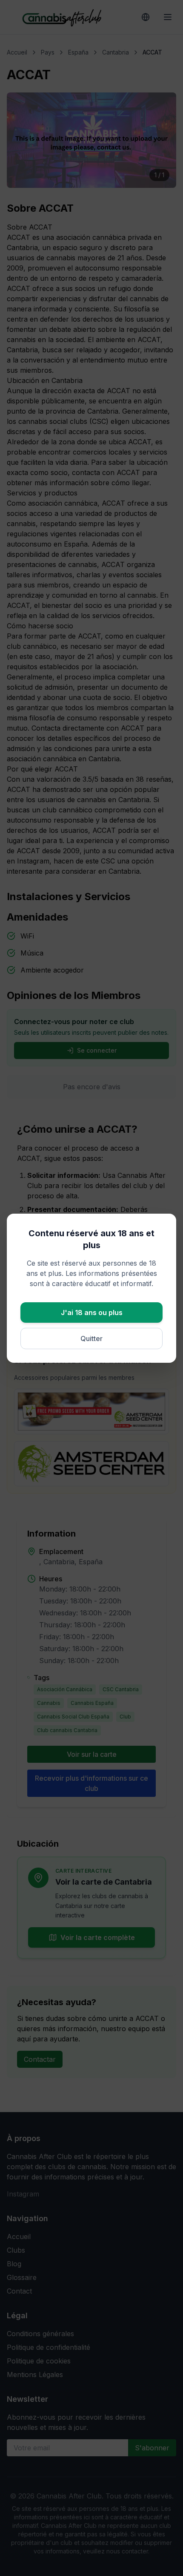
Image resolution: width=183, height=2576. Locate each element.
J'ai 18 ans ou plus (92, 1312)
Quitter (91, 1338)
